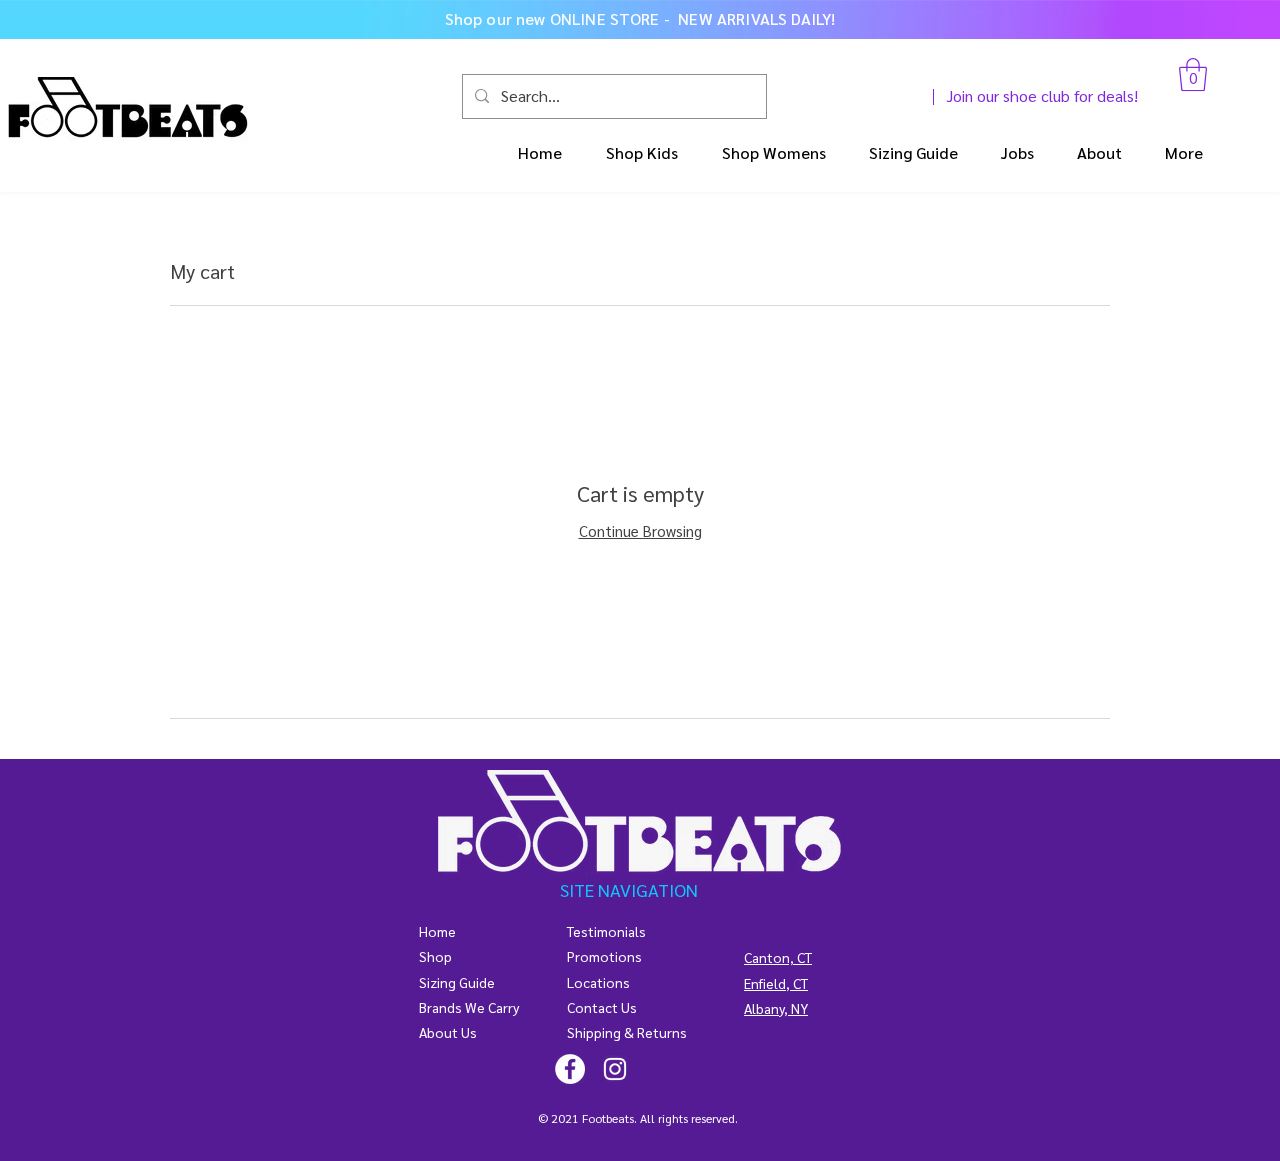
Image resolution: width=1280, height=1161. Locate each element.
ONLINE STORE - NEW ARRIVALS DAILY (690, 18)
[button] (1193, 74)
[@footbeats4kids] (570, 1069)
